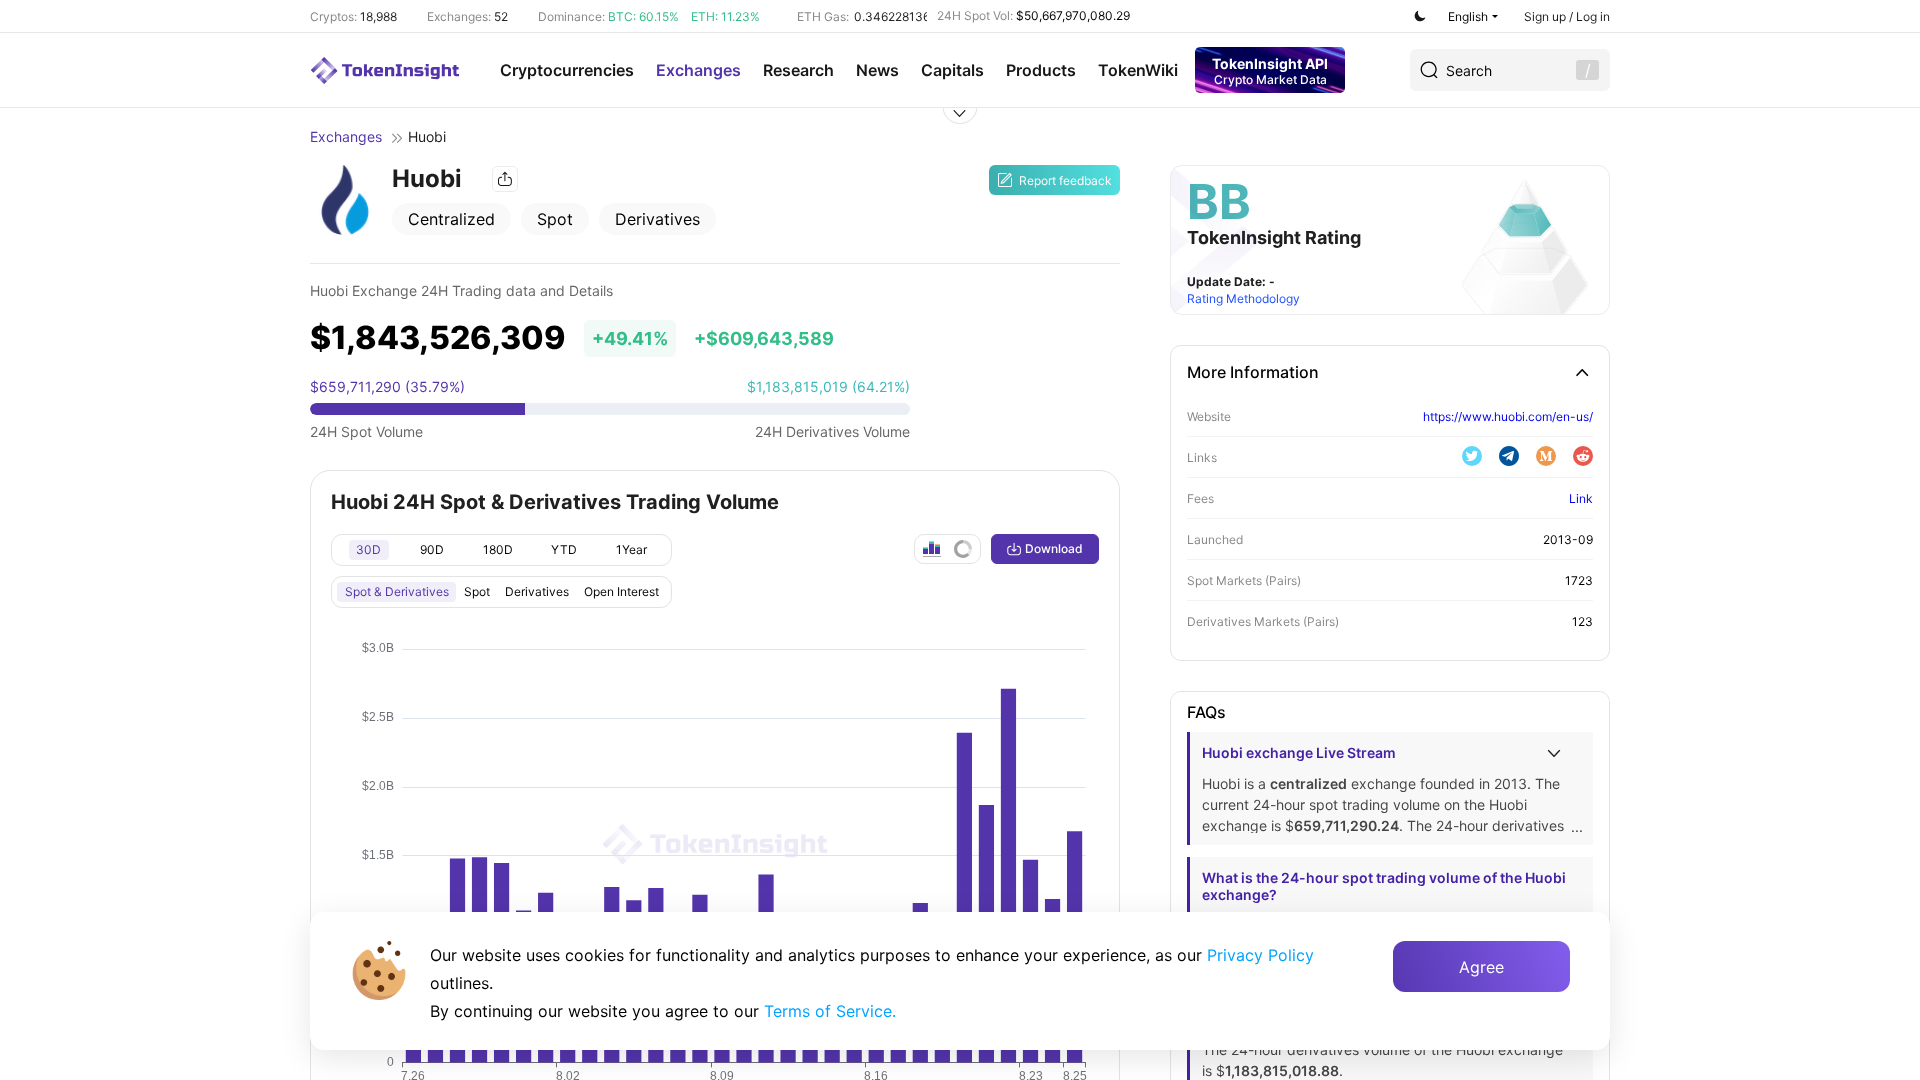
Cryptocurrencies (567, 70)
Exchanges (698, 70)
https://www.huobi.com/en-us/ (1508, 416)
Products (1041, 70)
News (877, 70)
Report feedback (1065, 180)
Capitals (952, 70)
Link (1581, 498)
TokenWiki (1138, 70)
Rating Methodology (1243, 298)
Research (798, 70)
